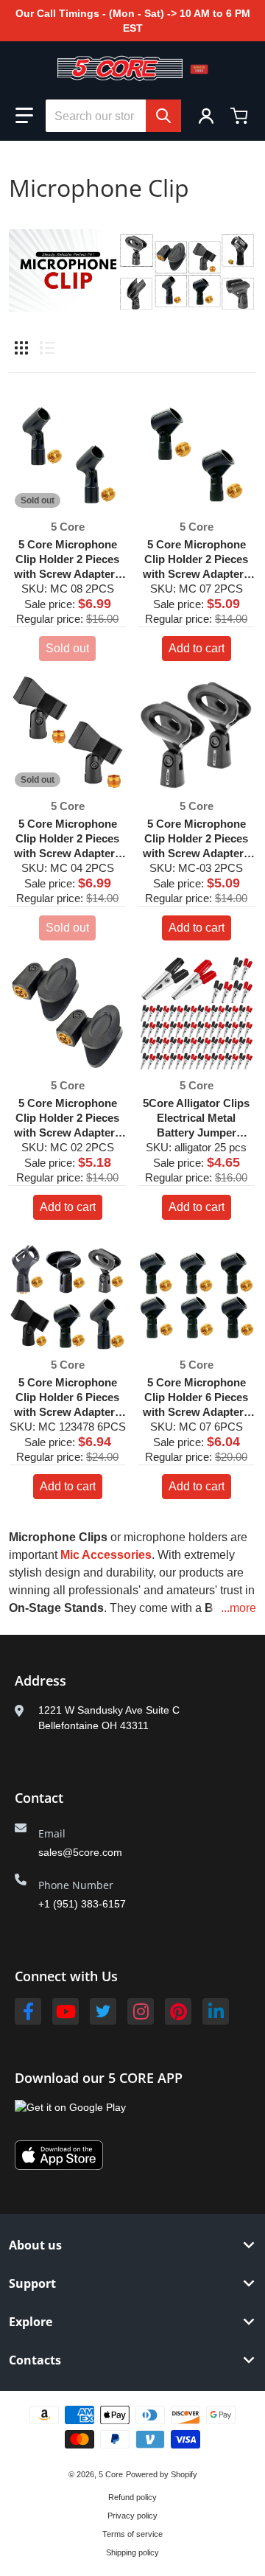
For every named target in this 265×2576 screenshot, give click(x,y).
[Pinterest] (178, 2011)
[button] (24, 116)
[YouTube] (66, 2011)
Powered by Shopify (162, 2474)
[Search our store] (163, 116)
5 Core (111, 2474)
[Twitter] (103, 2011)
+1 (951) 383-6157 (82, 1904)
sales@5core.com (80, 1852)
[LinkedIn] (216, 2011)
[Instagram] (141, 2011)
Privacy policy (132, 2516)
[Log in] (206, 116)
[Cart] (241, 116)
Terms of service (132, 2534)
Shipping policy (132, 2552)
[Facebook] (28, 2011)
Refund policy (132, 2497)
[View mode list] (47, 348)
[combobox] (113, 116)
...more (239, 1608)
